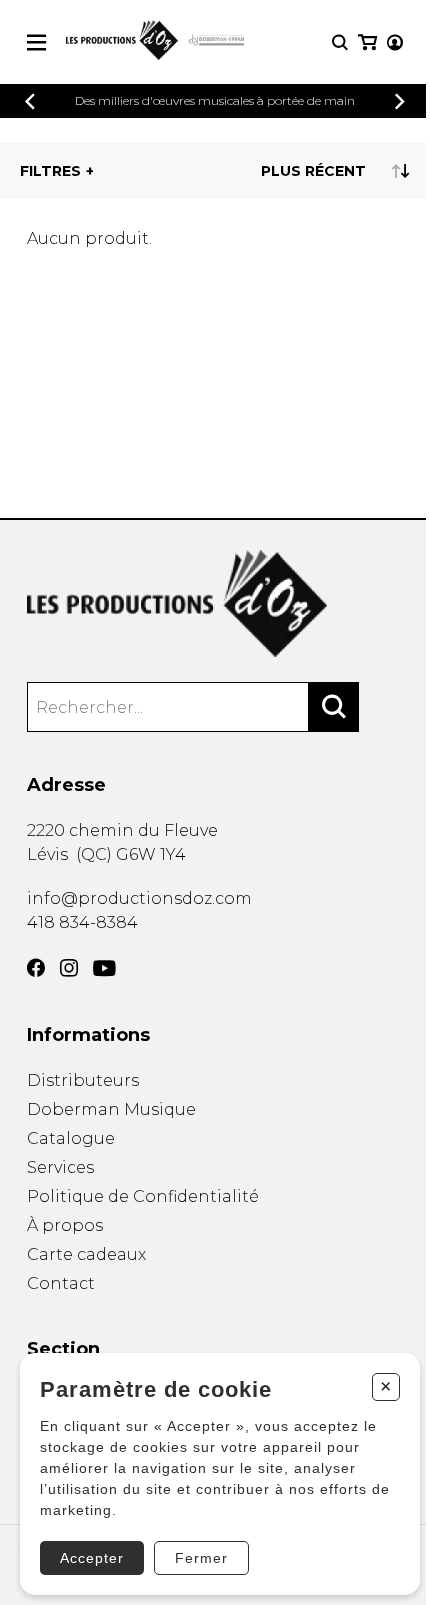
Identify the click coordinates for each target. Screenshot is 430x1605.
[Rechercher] (334, 707)
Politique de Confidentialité (143, 1196)
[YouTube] (104, 968)
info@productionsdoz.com (139, 898)
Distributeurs (83, 1080)
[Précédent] (30, 101)
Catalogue (71, 1138)
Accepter (92, 1558)
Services (60, 1167)
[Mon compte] (395, 42)
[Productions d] (215, 603)
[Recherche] (340, 42)
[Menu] (36, 42)
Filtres (50, 171)
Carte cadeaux (86, 1254)
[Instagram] (69, 968)
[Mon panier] (367, 42)
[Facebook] (36, 968)
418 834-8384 (82, 922)
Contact (61, 1283)
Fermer (201, 1558)
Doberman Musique (111, 1109)
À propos (65, 1225)
